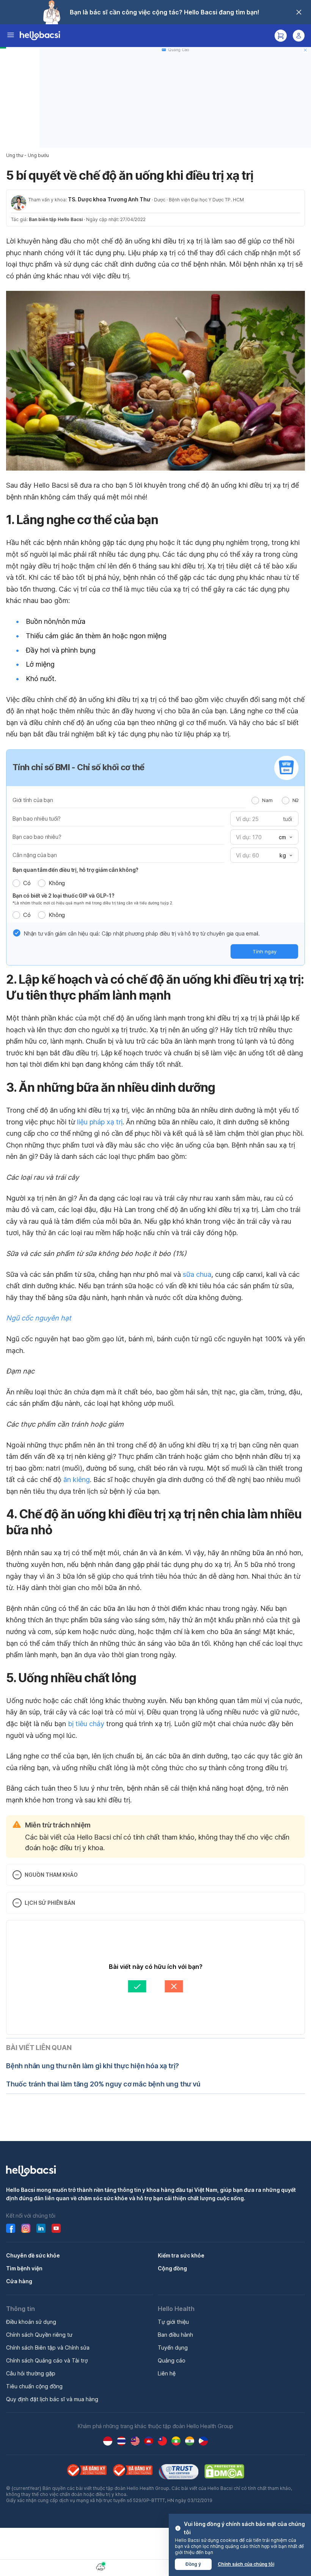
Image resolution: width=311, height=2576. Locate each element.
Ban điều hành (175, 2335)
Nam (267, 800)
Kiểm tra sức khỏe (181, 2255)
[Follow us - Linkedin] (41, 2228)
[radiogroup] (275, 800)
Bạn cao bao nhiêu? (37, 837)
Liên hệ (167, 2373)
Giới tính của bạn (33, 800)
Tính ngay (265, 951)
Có (27, 883)
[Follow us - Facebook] (11, 2228)
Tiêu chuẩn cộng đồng (34, 2386)
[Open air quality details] (101, 2567)
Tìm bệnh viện (24, 2268)
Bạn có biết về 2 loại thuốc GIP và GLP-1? (64, 896)
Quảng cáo (172, 2360)
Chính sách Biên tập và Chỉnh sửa (48, 2348)
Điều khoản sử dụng (31, 2322)
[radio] (255, 801)
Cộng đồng (172, 2268)
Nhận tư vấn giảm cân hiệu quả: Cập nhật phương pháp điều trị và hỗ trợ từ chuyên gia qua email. (142, 933)
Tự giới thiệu (173, 2322)
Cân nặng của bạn (35, 855)
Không (57, 883)
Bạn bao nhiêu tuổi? (37, 819)
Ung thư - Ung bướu (27, 155)
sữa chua (197, 1274)
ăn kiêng (77, 1480)
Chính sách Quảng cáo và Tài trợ (47, 2360)
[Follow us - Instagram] (26, 2228)
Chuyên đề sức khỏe (33, 2255)
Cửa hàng (19, 2281)
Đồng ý (193, 2564)
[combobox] (285, 837)
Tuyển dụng (173, 2348)
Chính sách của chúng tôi (246, 2564)
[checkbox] (17, 933)
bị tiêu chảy (86, 1724)
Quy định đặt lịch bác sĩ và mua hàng (52, 2399)
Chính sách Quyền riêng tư (39, 2335)
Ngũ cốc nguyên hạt (39, 1318)
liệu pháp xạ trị (100, 1122)
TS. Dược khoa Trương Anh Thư (109, 199)
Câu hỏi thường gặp (31, 2373)
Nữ (295, 800)
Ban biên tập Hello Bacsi (56, 219)
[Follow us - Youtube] (56, 2228)
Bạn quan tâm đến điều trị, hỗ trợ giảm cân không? (75, 870)
